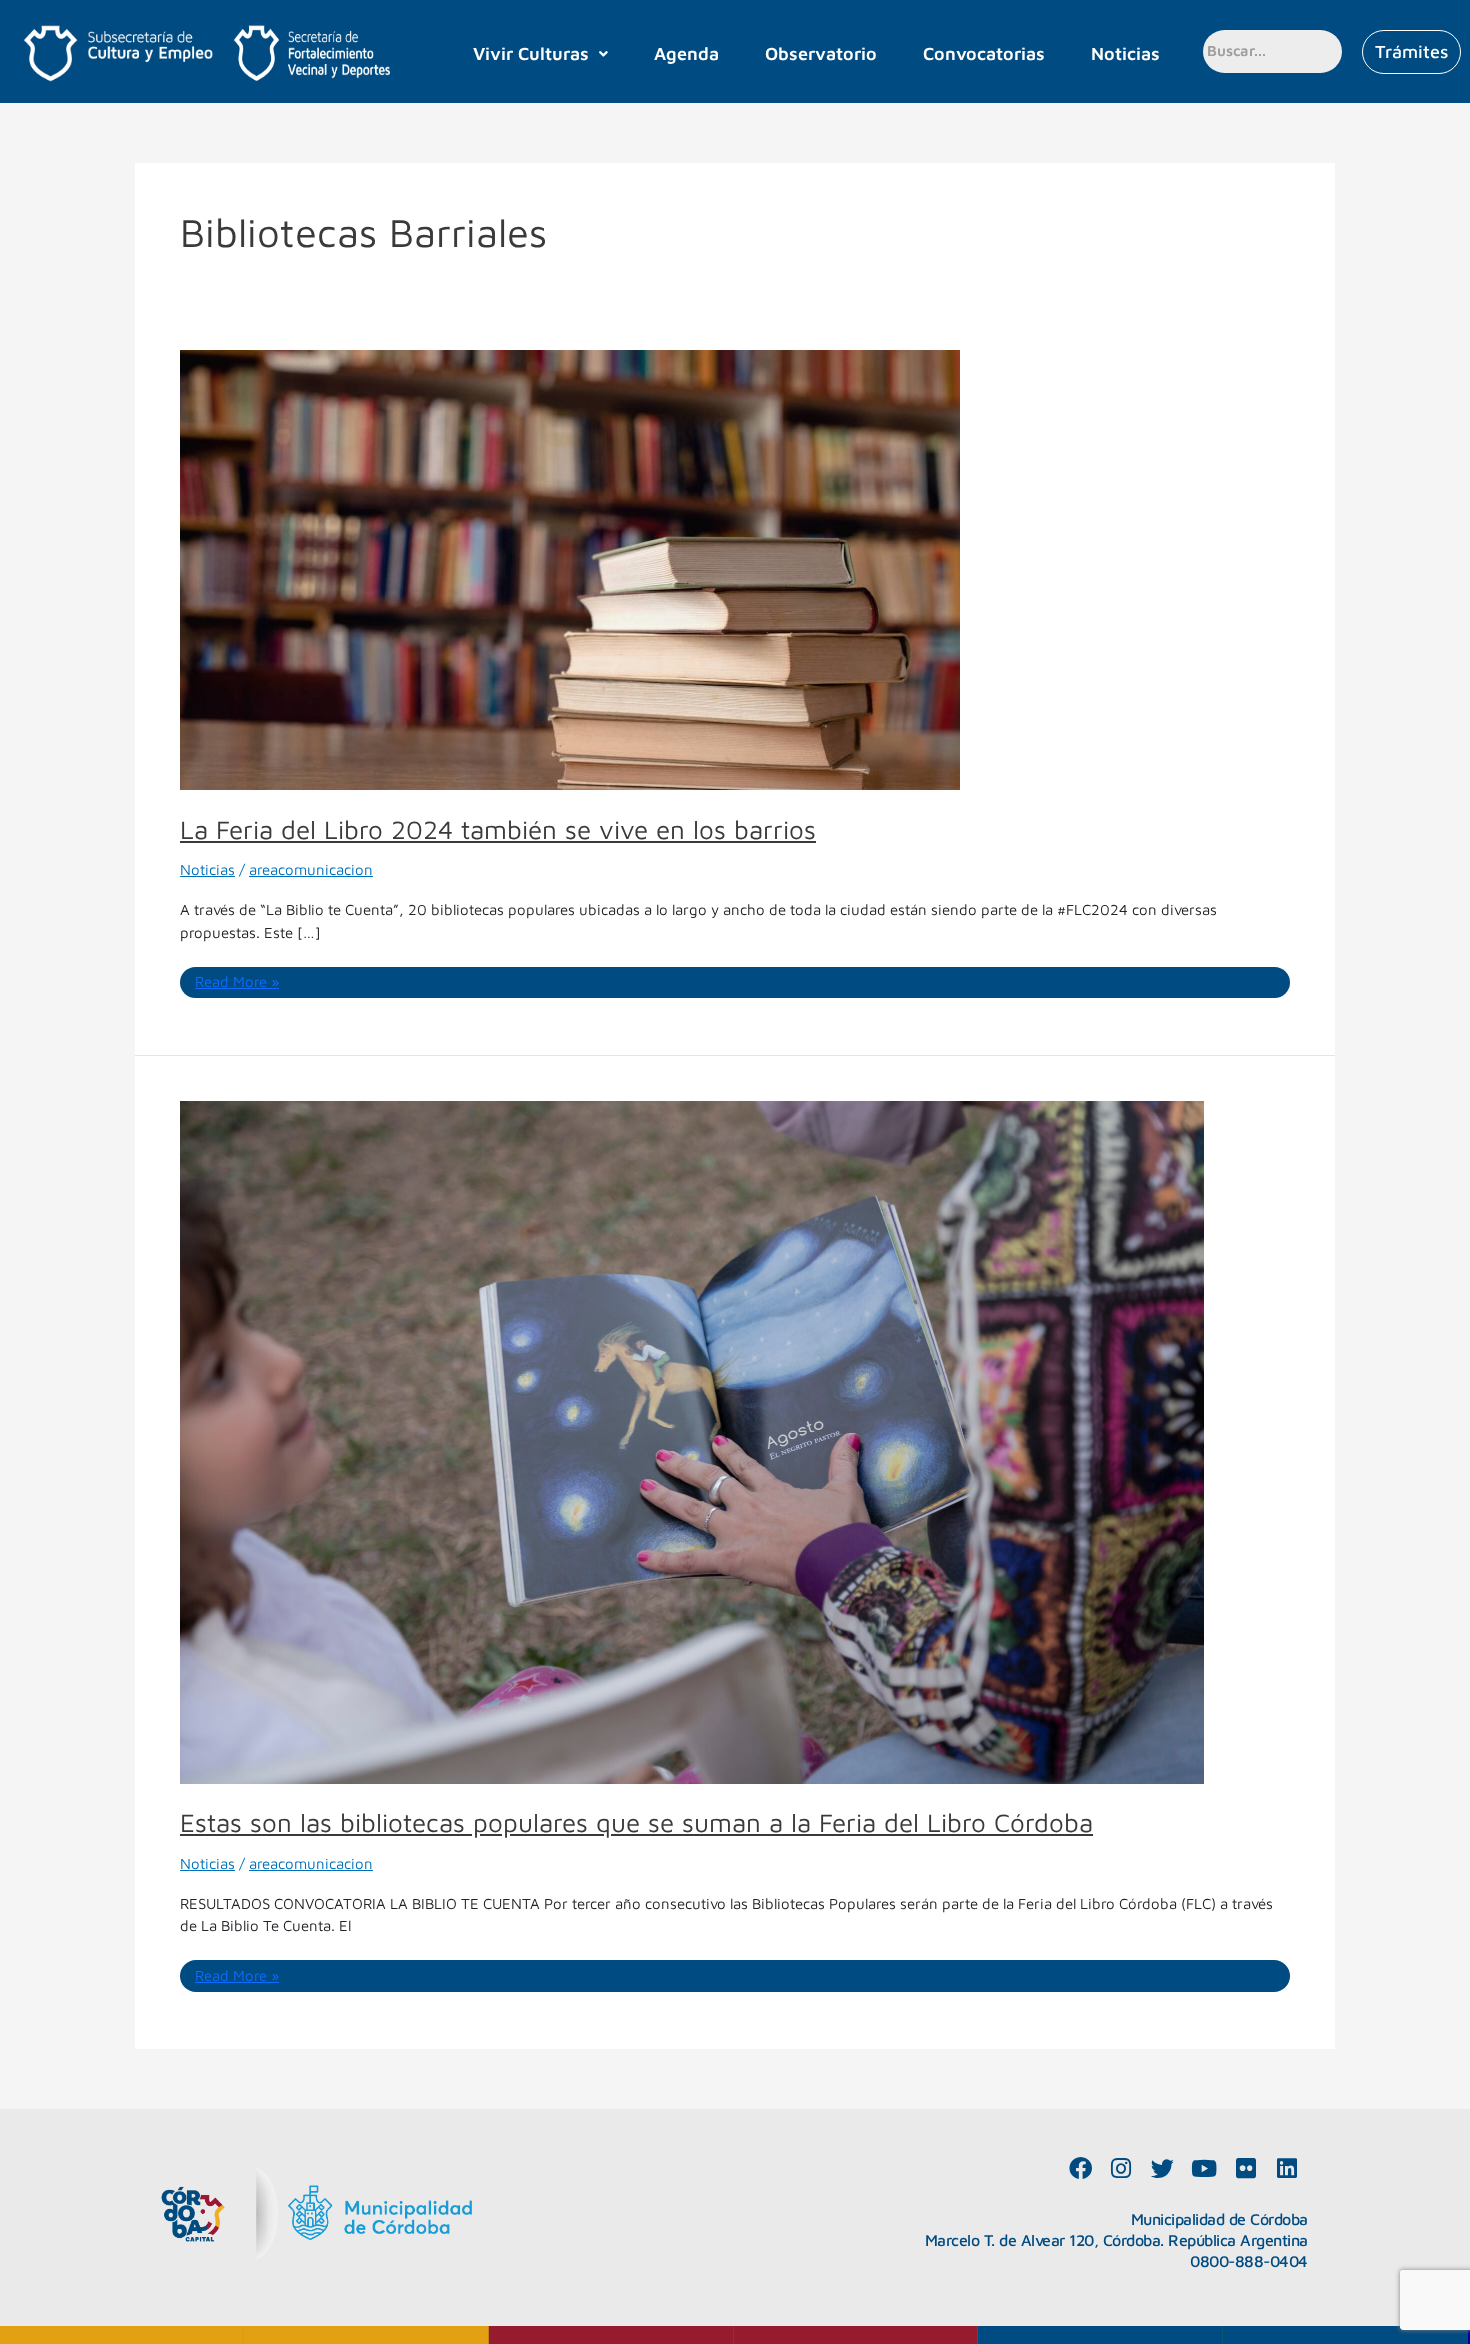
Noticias (1125, 53)
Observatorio (821, 53)
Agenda (686, 53)
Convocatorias (984, 53)
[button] (541, 54)
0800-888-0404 (1249, 2261)
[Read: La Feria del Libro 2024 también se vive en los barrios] (570, 568)
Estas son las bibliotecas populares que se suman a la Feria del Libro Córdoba (636, 1822)
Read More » (237, 980)
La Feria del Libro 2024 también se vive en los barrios (498, 829)
